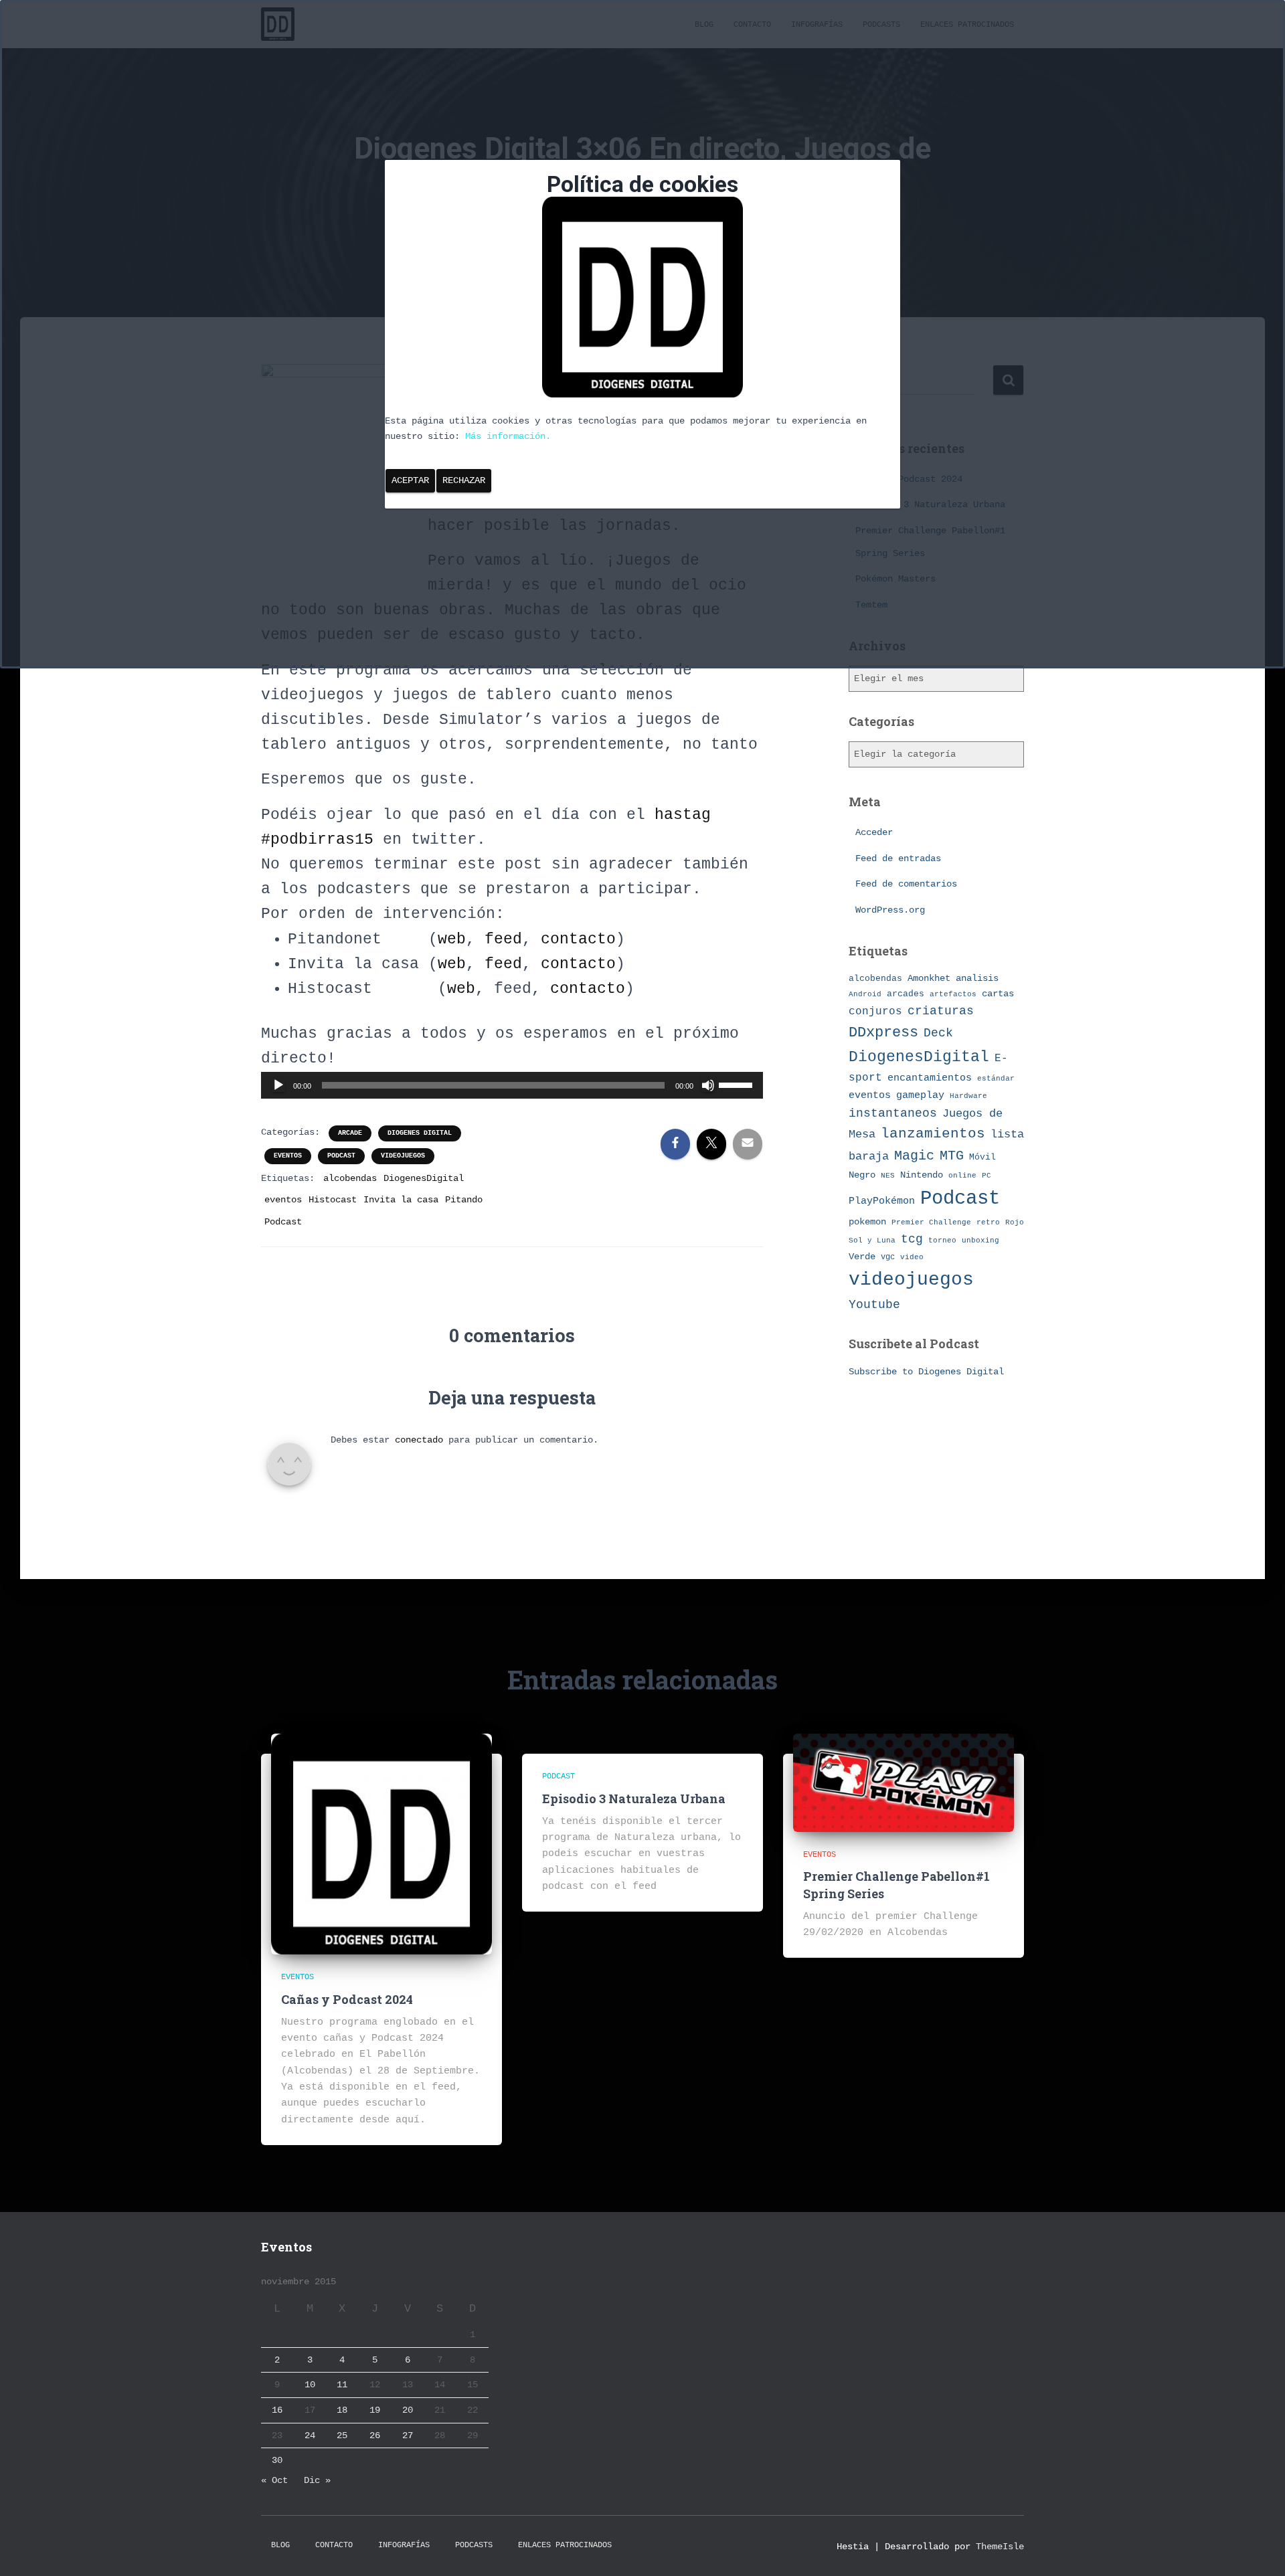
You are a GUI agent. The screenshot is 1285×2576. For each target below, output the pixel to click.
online (962, 1176)
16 (277, 2410)
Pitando (464, 1200)
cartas (998, 994)
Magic (914, 1156)
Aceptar (410, 480)
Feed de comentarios (906, 884)
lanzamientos (933, 1134)
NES (888, 1175)
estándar (996, 1078)
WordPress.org (890, 910)
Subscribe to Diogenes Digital (926, 1372)
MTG (952, 1156)
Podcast (341, 1156)
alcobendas (350, 1178)
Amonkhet (929, 978)
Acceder (874, 832)
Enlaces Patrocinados (565, 2545)
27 (408, 2435)
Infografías (404, 2545)
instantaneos (893, 1113)
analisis (977, 979)
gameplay (920, 1095)
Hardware (968, 1096)
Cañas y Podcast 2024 (347, 1999)
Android (865, 994)
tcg (912, 1239)
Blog (280, 2545)
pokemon (867, 1222)
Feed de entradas (898, 858)
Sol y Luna (872, 1240)
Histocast (333, 1200)
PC (987, 1176)
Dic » (317, 2480)
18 (342, 2410)
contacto (578, 939)
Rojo (1015, 1222)
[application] (512, 1085)
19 (375, 2410)
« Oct (274, 2480)
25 (342, 2435)
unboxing (980, 1240)
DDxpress (883, 1032)
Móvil (982, 1157)
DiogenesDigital (424, 1178)
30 (277, 2460)
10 (310, 2385)
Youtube (874, 1305)
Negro (862, 1175)
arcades (906, 994)
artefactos (953, 994)
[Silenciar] (708, 1085)
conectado (419, 1440)
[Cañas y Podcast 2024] (381, 1844)
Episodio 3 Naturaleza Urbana (634, 1799)
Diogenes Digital (420, 1133)
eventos (288, 1156)
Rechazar (464, 480)
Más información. (508, 436)
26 (375, 2435)
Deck (938, 1033)
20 (408, 2410)
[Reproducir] (278, 1085)
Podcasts (474, 2545)
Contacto (334, 2545)
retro (988, 1222)
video (912, 1257)
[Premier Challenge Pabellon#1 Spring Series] (904, 1782)
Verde (862, 1257)
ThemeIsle (1000, 2547)
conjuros (875, 1012)
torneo (942, 1240)
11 (342, 2385)
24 (310, 2435)
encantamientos (930, 1078)
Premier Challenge (931, 1222)
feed (503, 939)
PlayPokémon (882, 1201)
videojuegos (403, 1156)
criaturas (941, 1011)
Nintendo (922, 1175)
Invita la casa (401, 1200)
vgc (888, 1257)
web (452, 939)
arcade (350, 1133)
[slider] (738, 1084)
